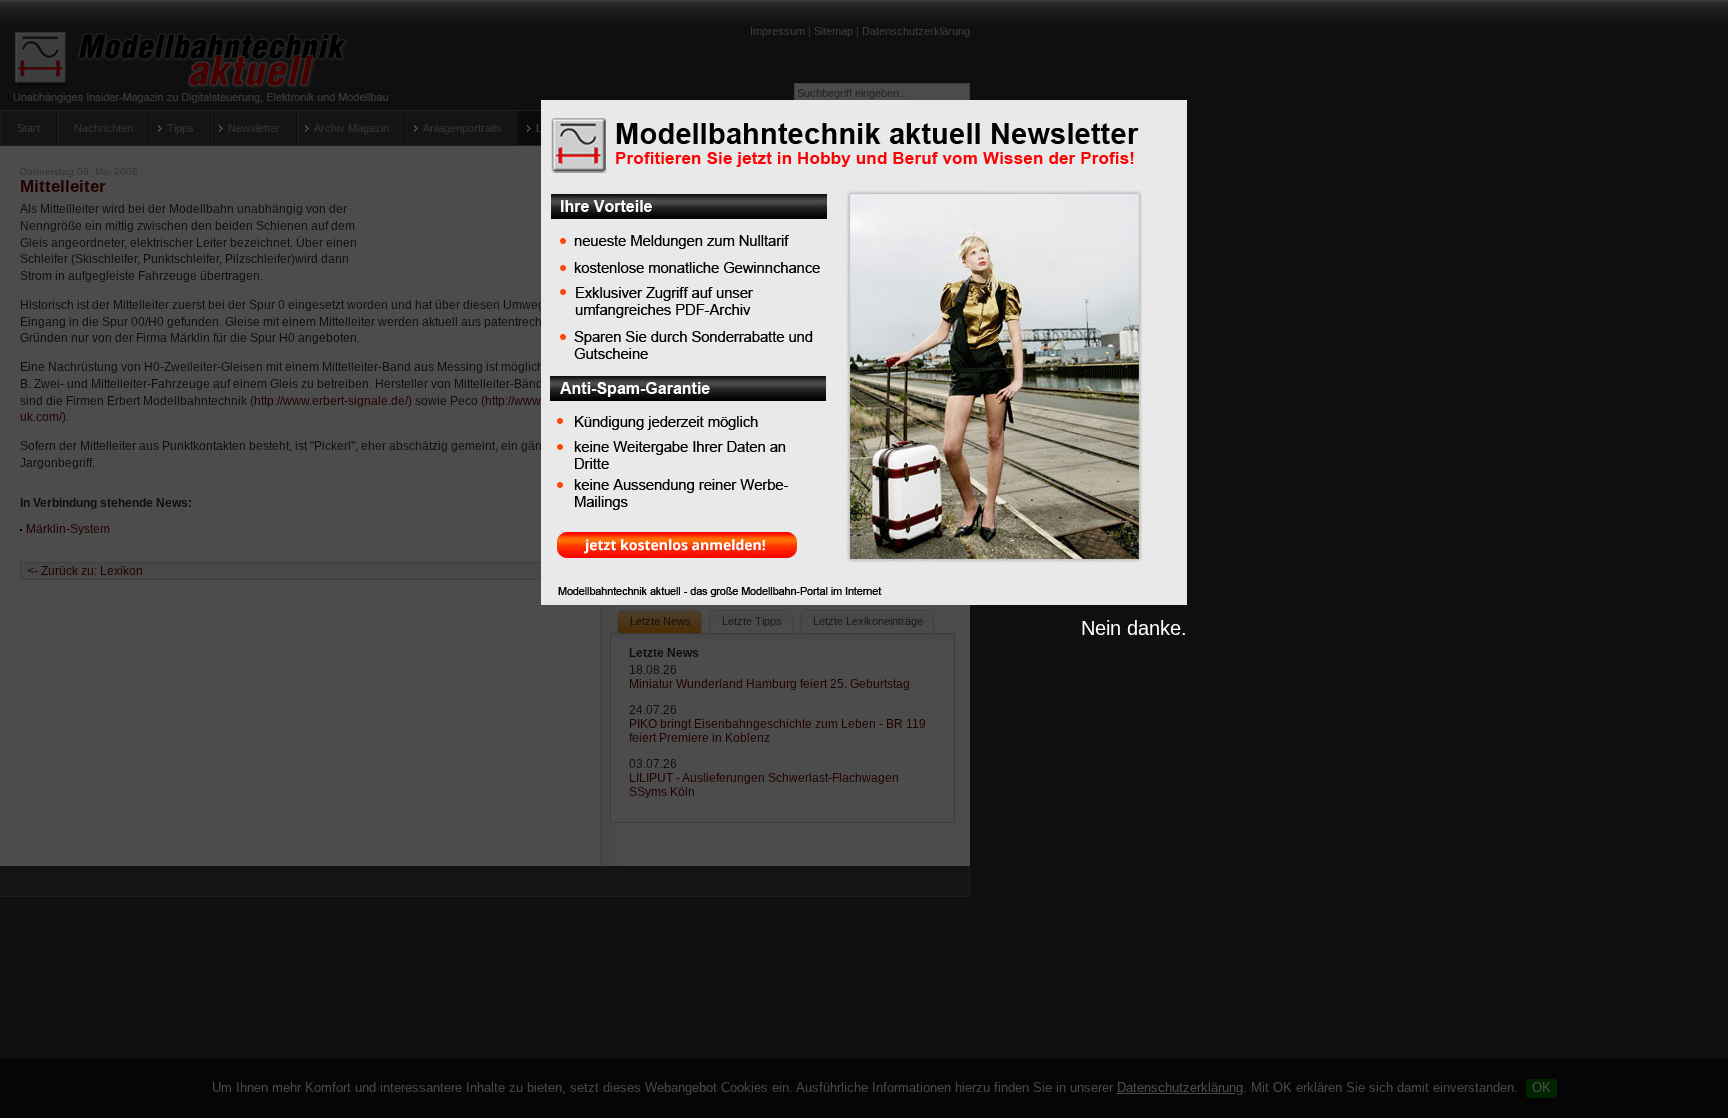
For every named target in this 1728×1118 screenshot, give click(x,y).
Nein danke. (1134, 628)
